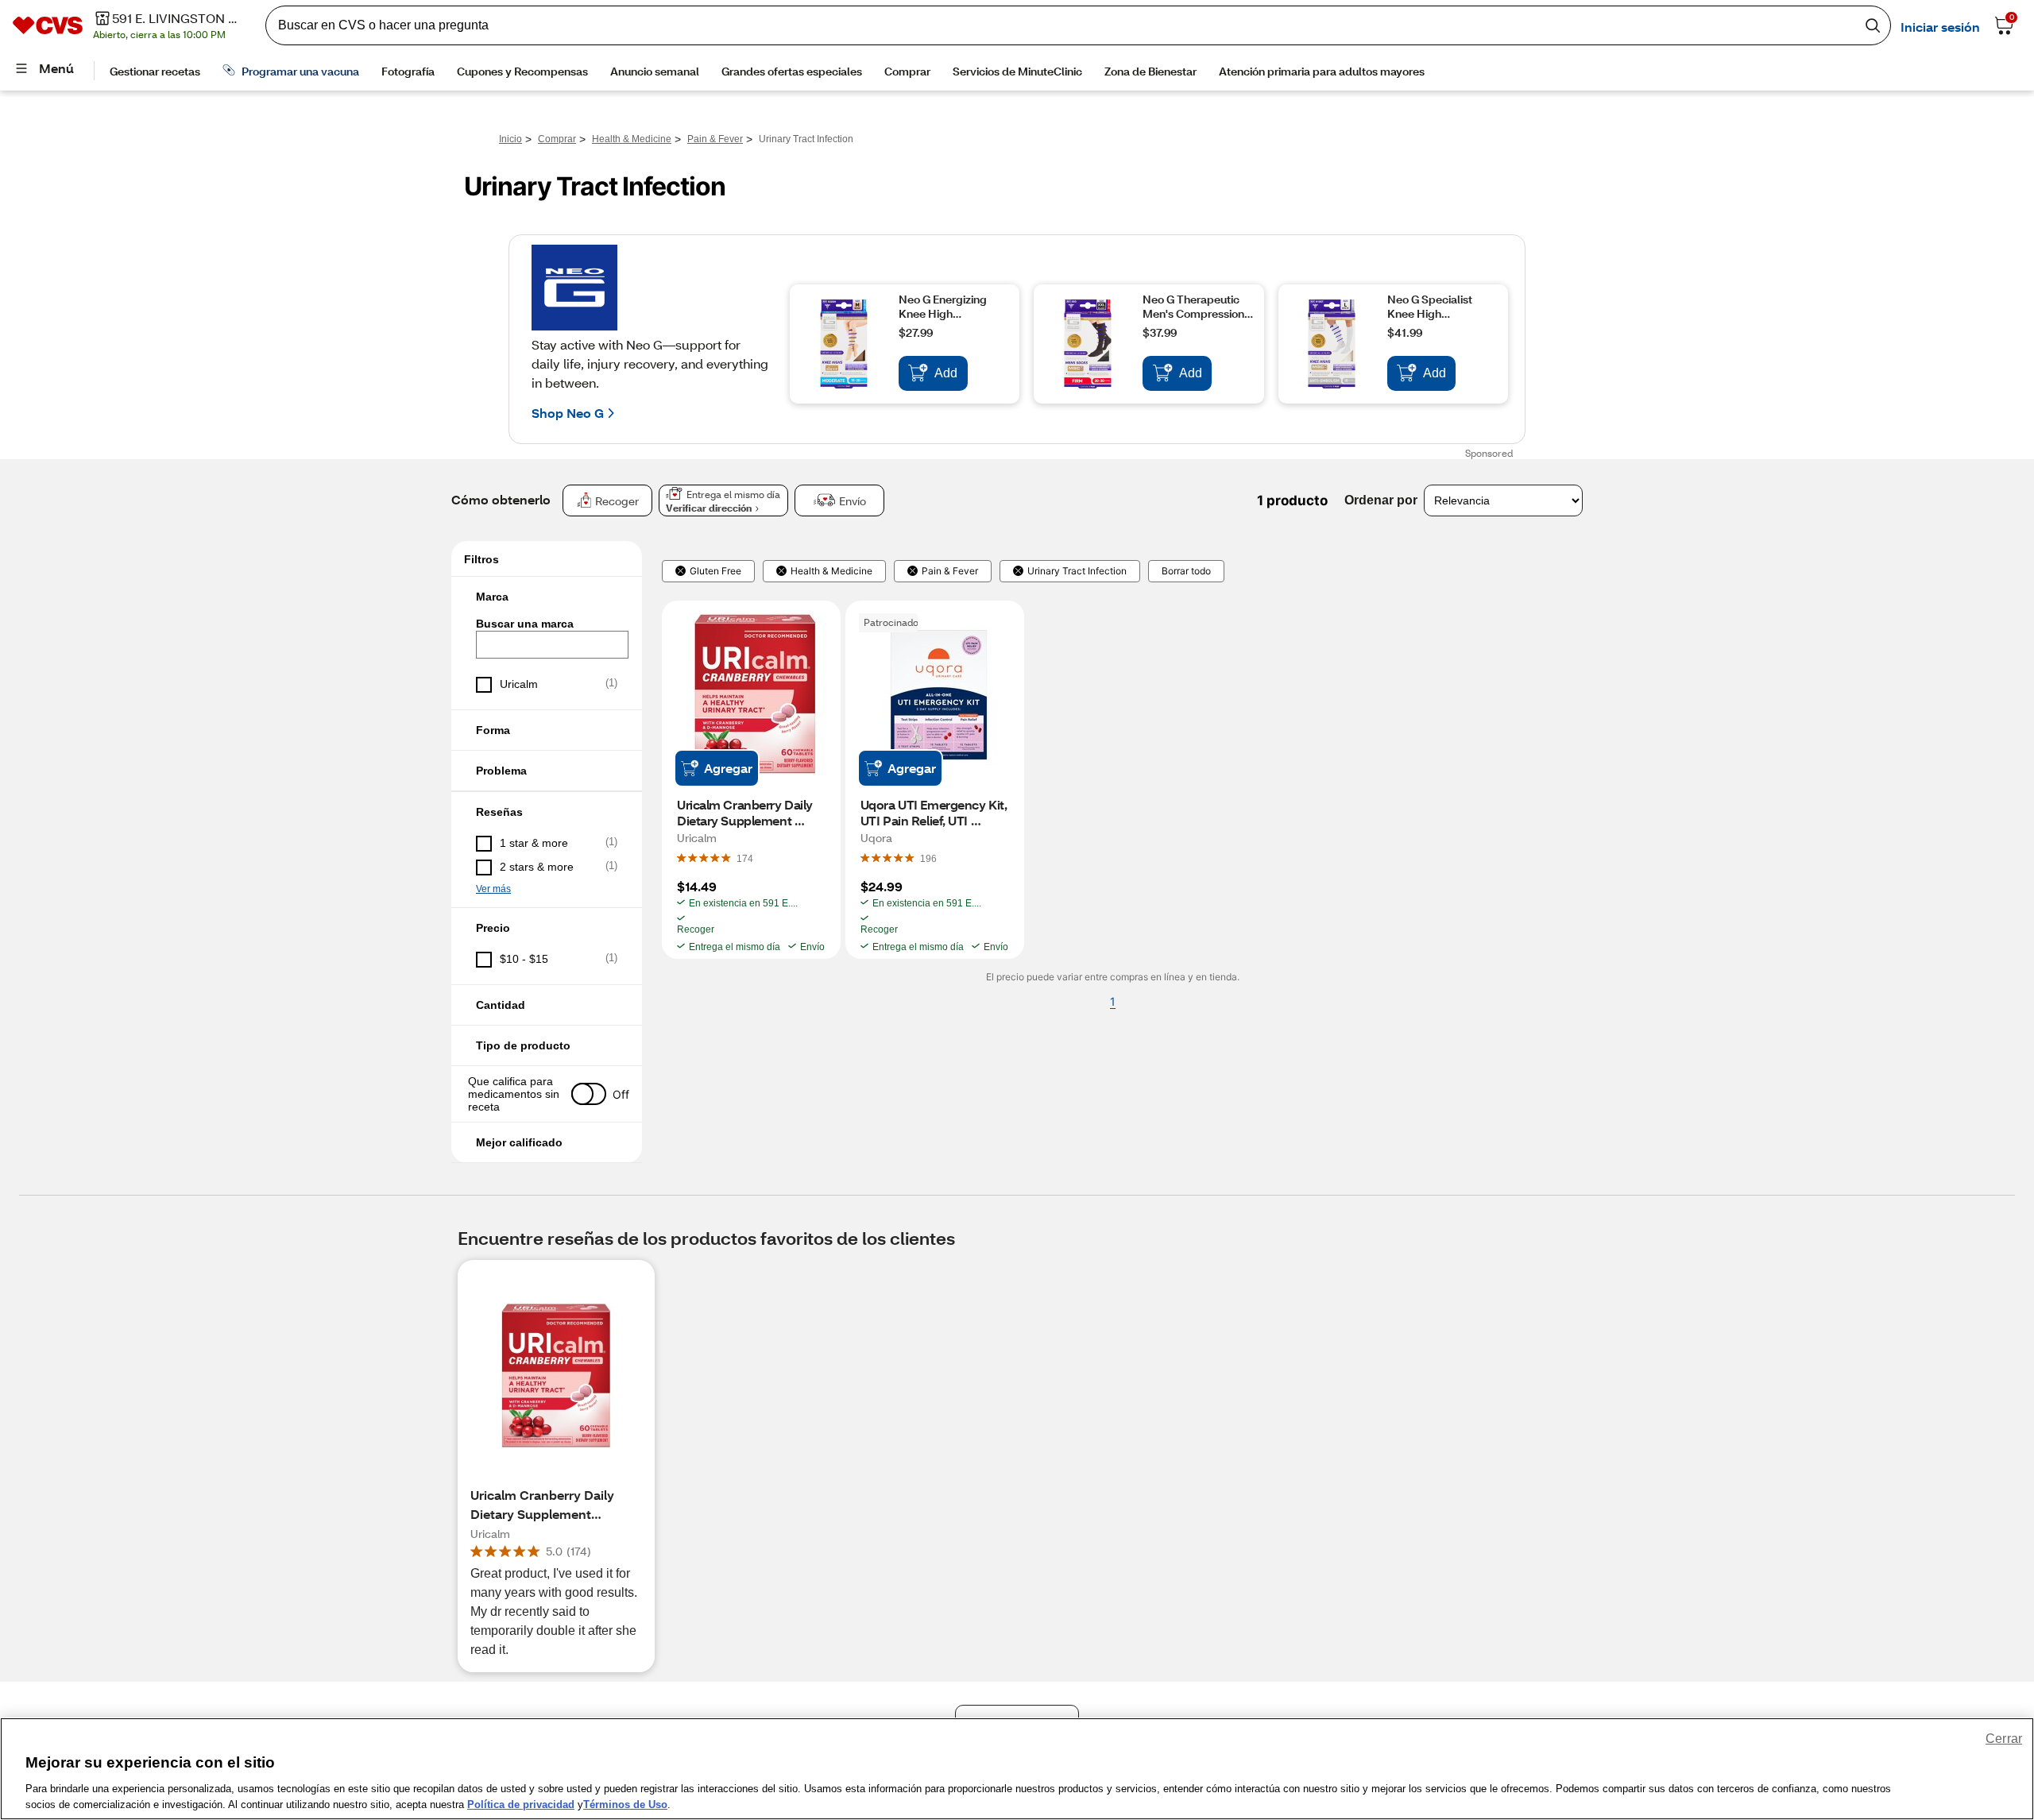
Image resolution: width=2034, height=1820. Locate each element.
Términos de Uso (625, 1804)
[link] (745, 858)
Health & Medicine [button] (831, 571)
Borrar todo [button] (1186, 571)
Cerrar (2004, 1739)
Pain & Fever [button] (950, 571)
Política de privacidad (521, 1804)
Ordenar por (1381, 500)
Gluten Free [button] (715, 571)
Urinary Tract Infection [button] (1077, 571)
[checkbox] (547, 685)
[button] (547, 597)
